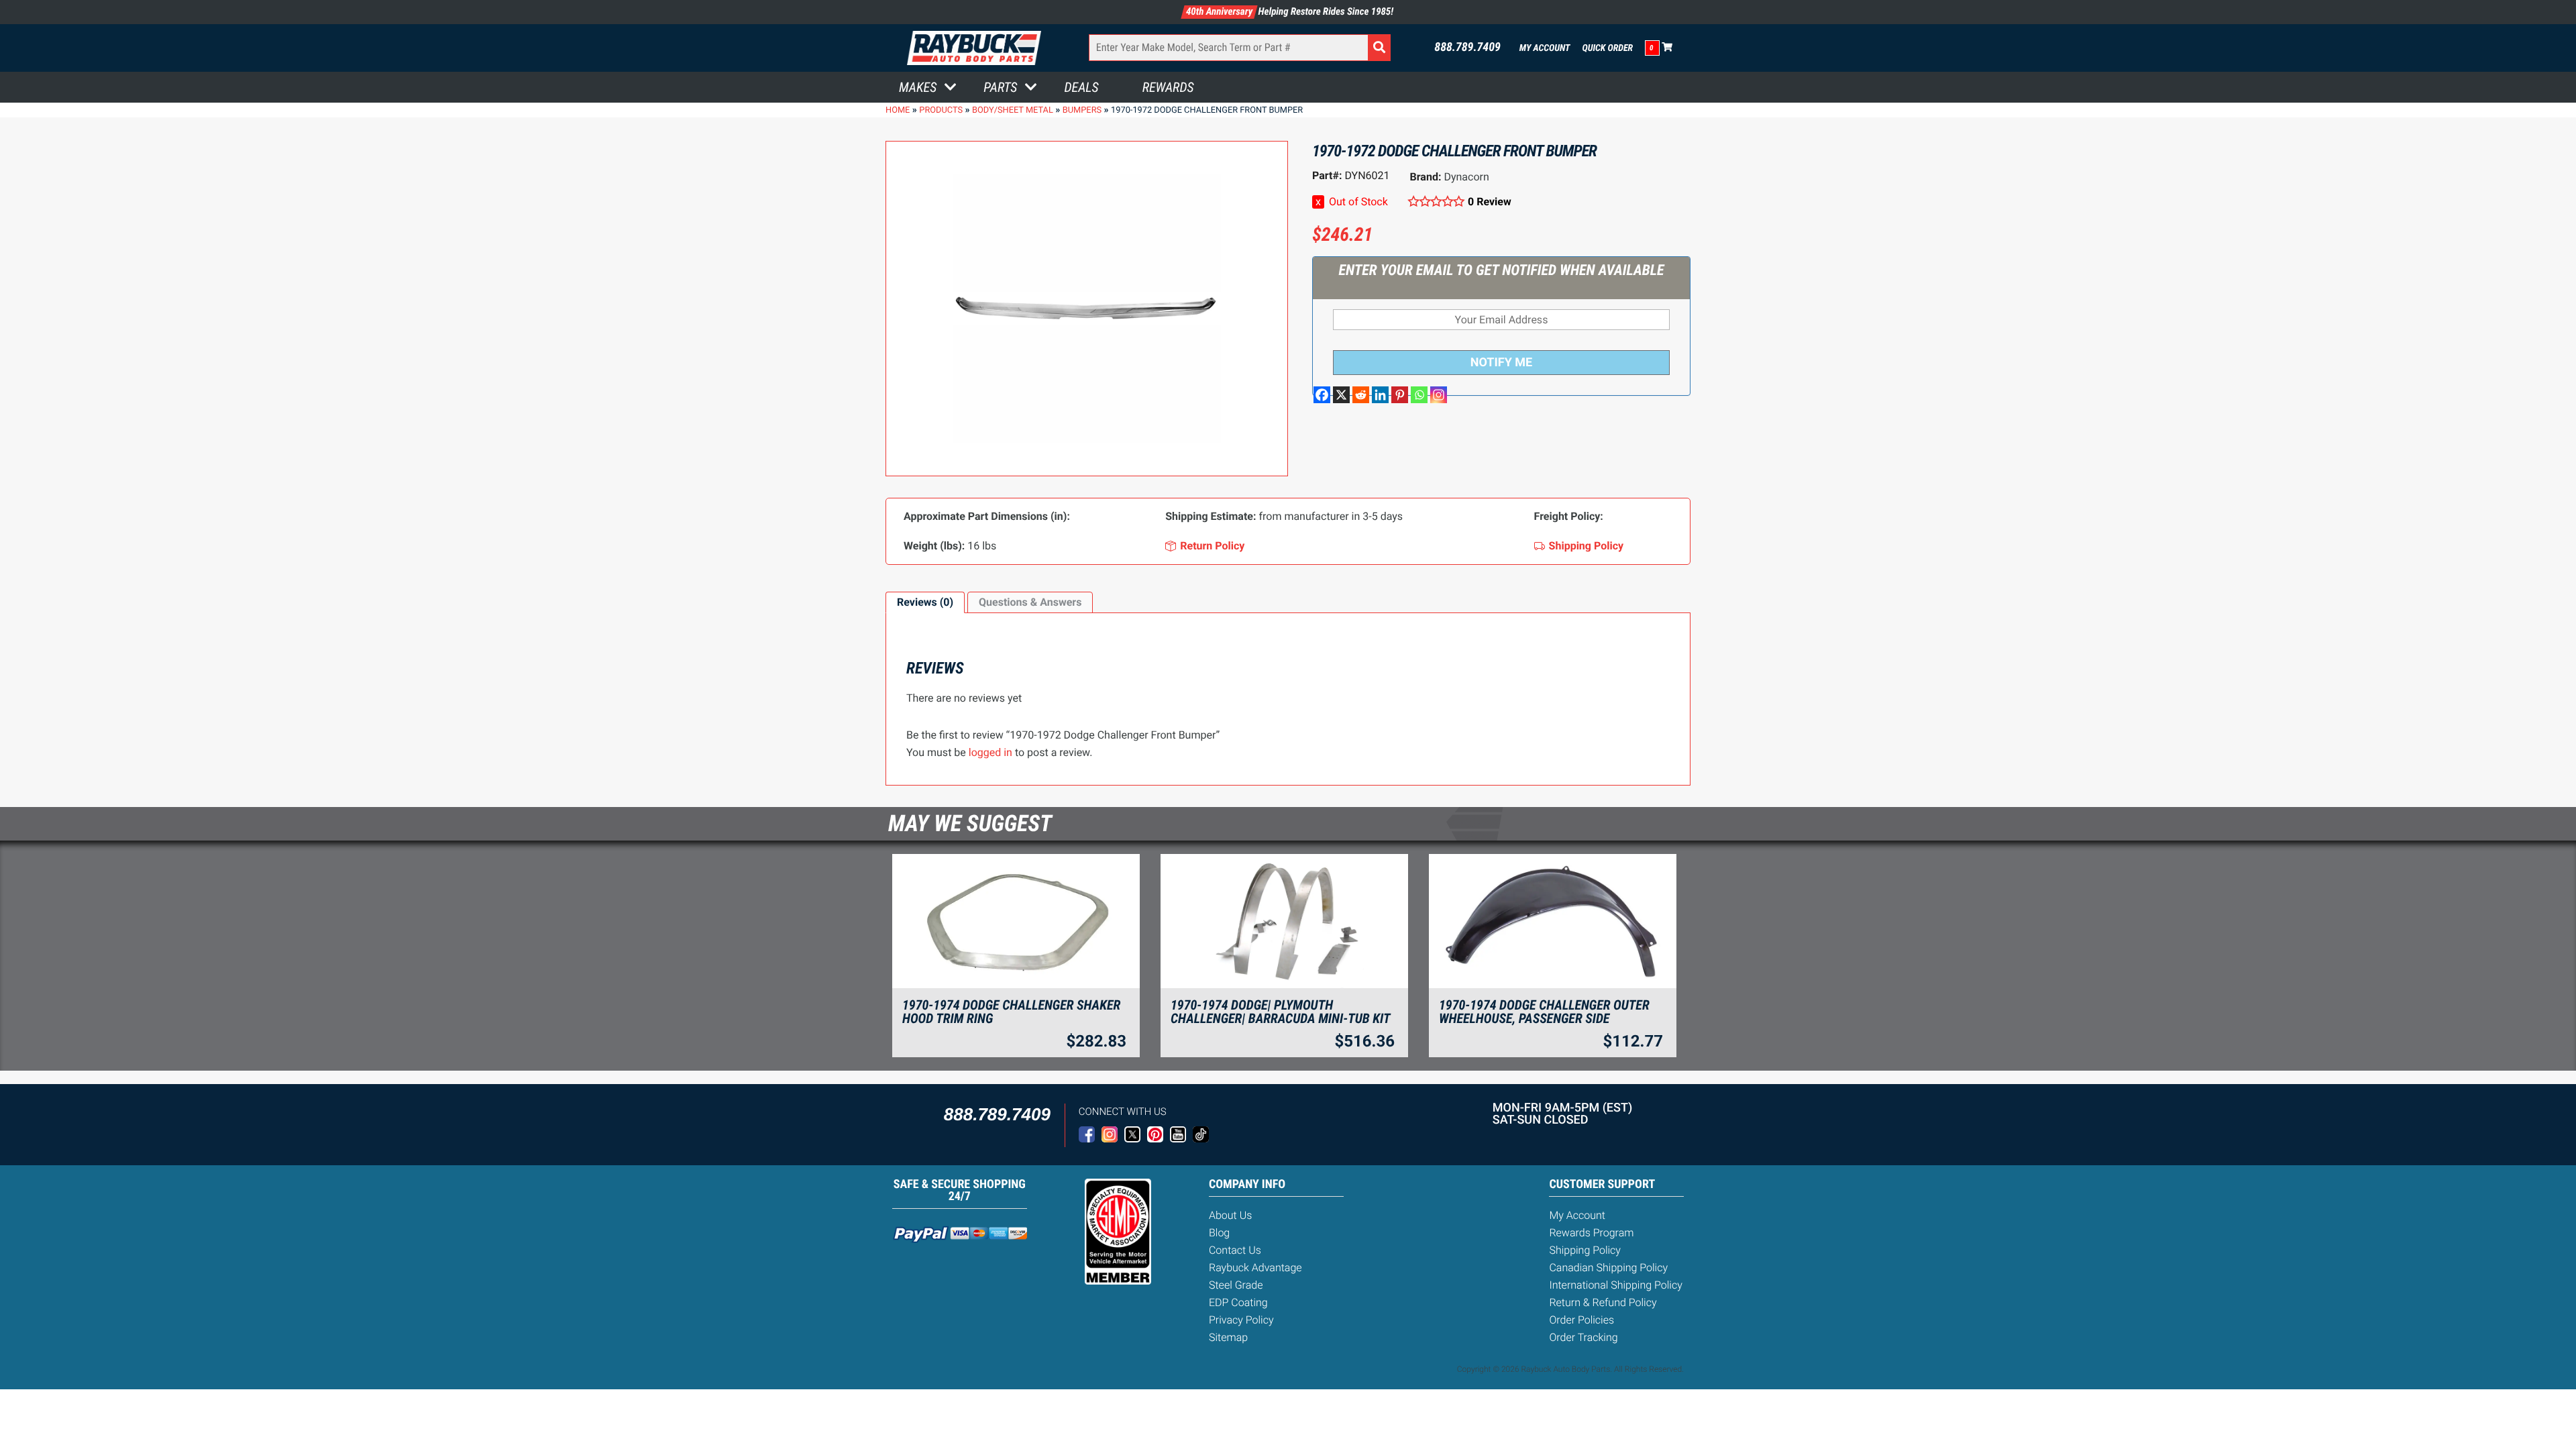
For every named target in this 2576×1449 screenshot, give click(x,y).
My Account (1545, 48)
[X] (1341, 395)
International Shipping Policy (1615, 1285)
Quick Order (1607, 48)
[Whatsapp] (1419, 395)
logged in (990, 752)
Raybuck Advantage (1255, 1268)
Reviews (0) (925, 602)
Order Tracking (1583, 1337)
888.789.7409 (1467, 48)
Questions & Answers (1030, 602)
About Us (1230, 1215)
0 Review (1490, 202)
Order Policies (1581, 1320)
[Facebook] (1322, 395)
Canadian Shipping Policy (1608, 1268)
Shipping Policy (1585, 1250)
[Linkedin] (1380, 395)
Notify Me (1501, 363)
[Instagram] (1439, 395)
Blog (1219, 1233)
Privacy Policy (1241, 1320)
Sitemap (1228, 1337)
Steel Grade (1236, 1285)
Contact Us (1235, 1250)
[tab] (925, 602)
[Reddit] (1361, 395)
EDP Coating (1238, 1302)
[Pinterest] (1400, 395)
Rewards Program (1591, 1233)
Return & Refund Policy (1603, 1302)
